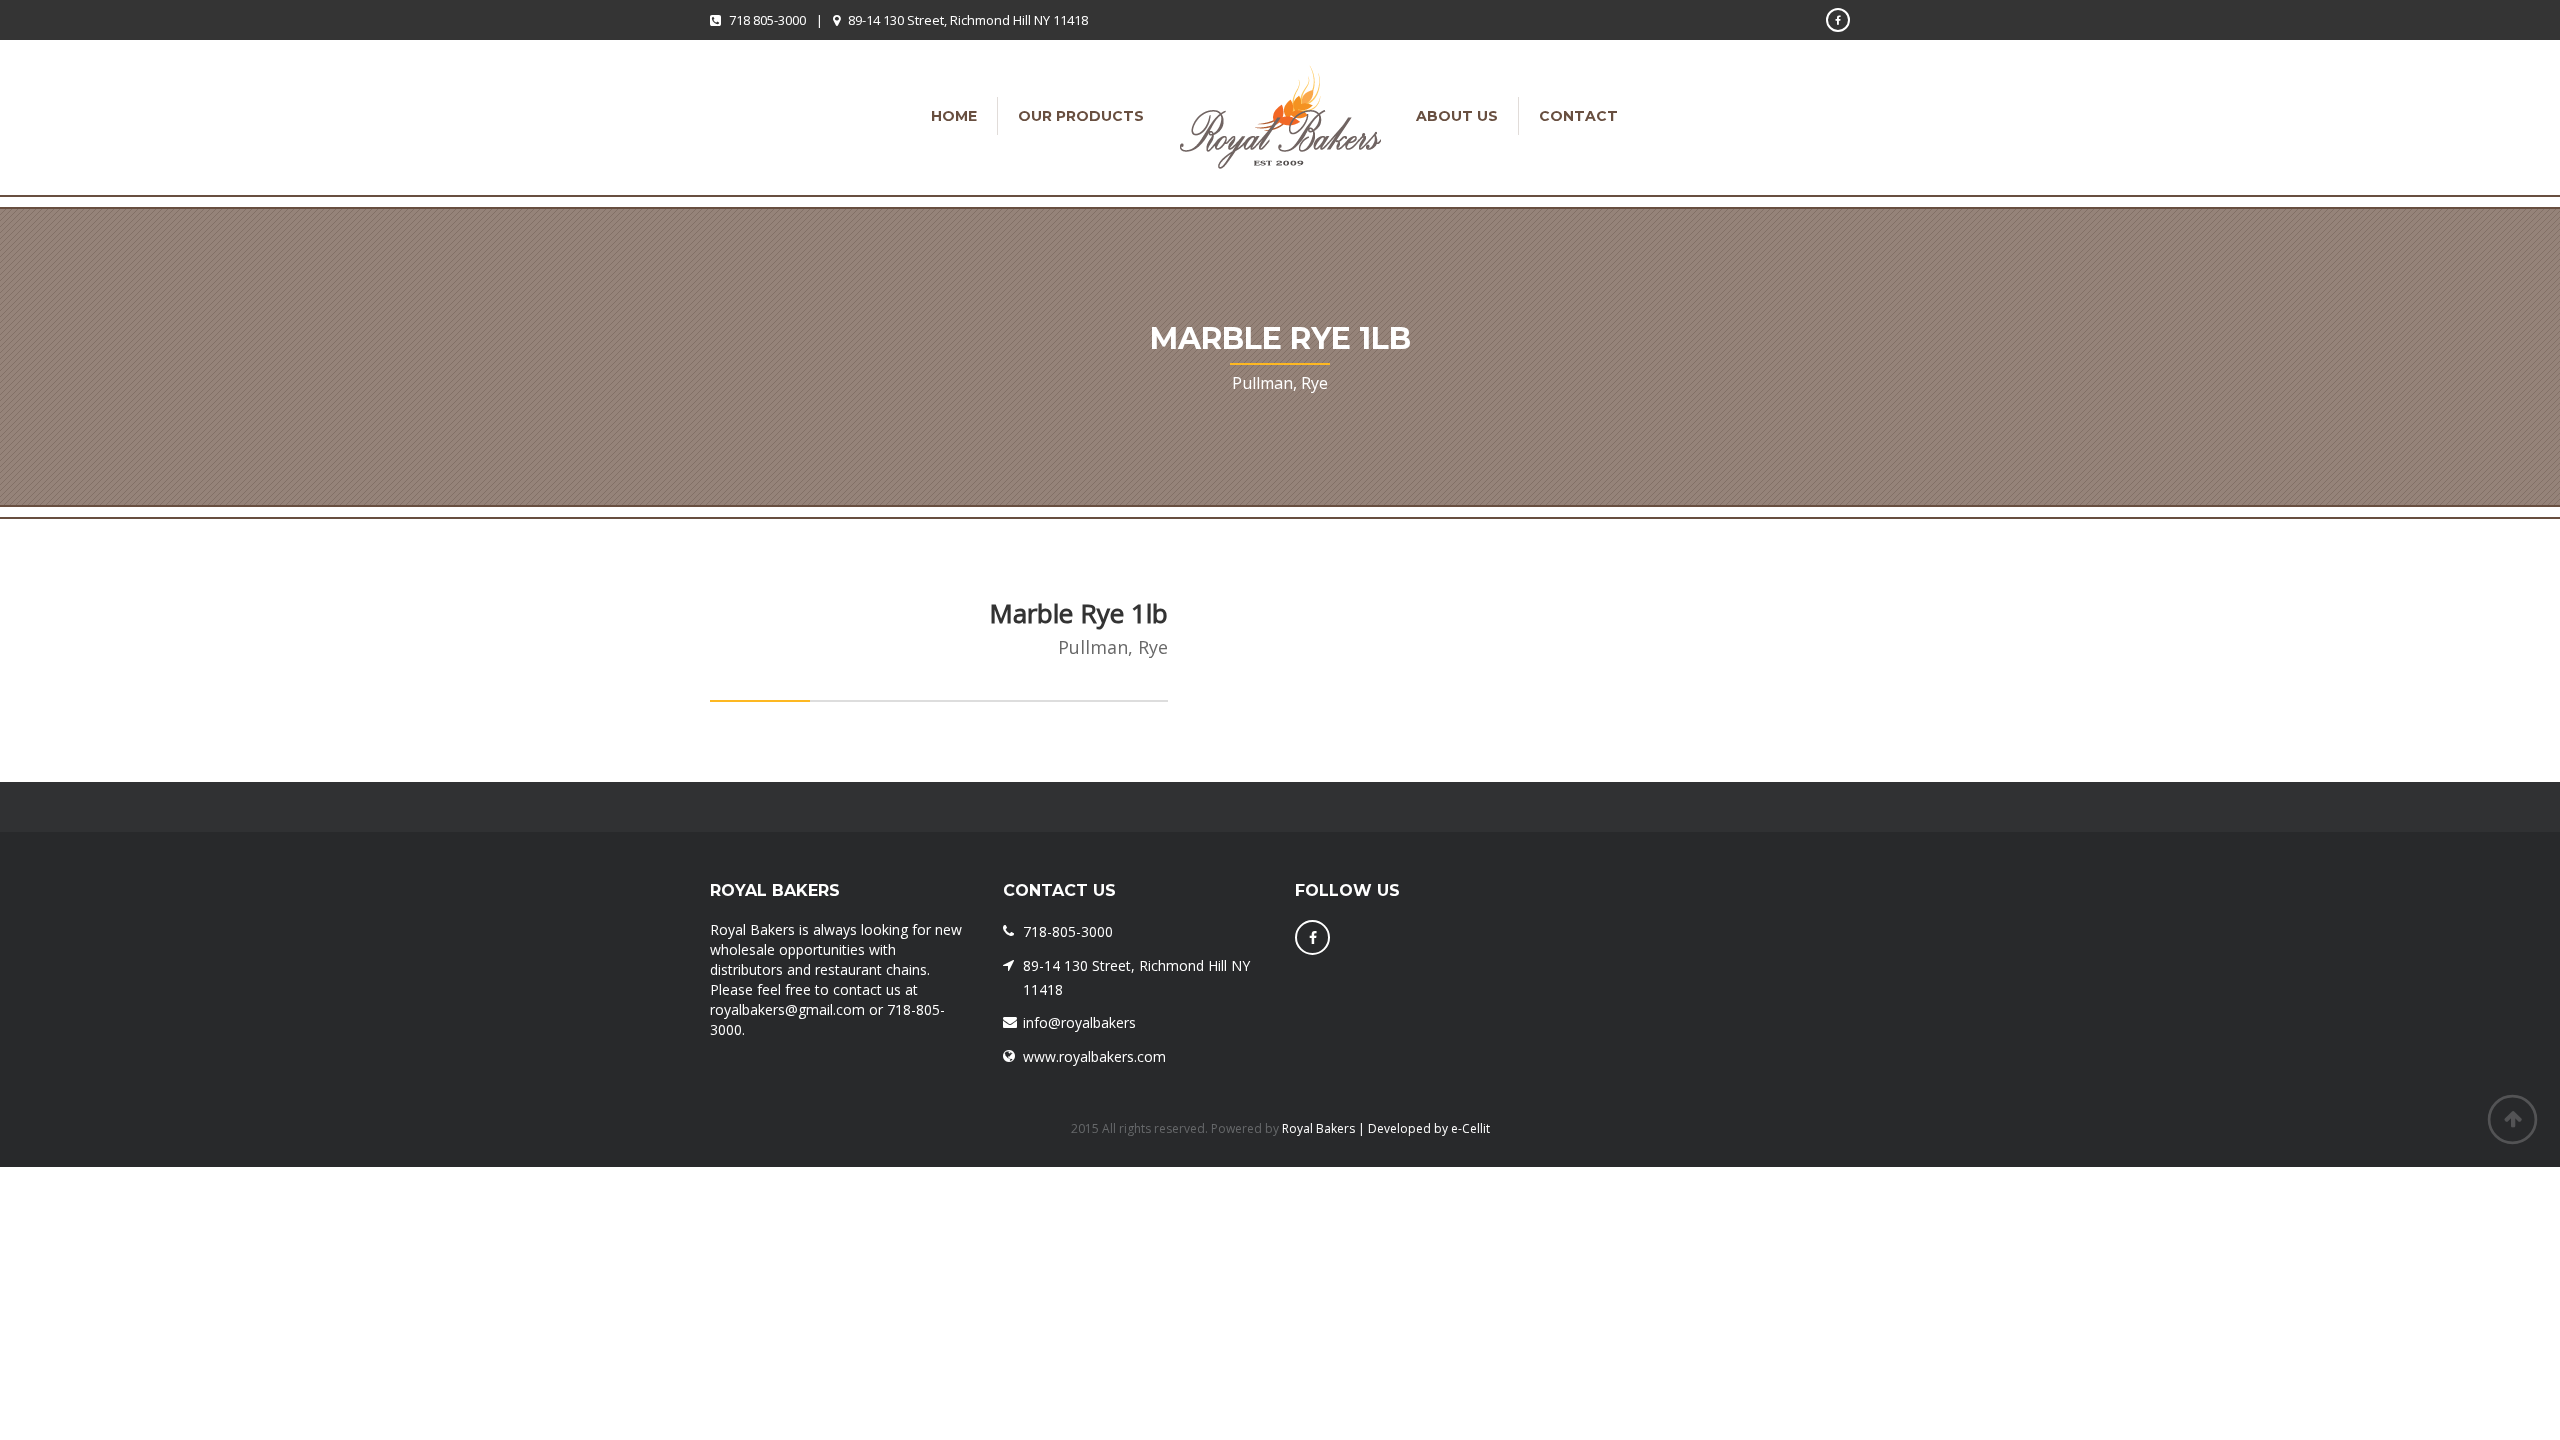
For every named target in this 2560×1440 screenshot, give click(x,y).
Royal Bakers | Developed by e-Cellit (1386, 1128)
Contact (1578, 116)
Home (954, 116)
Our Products (1081, 116)
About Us (1457, 116)
